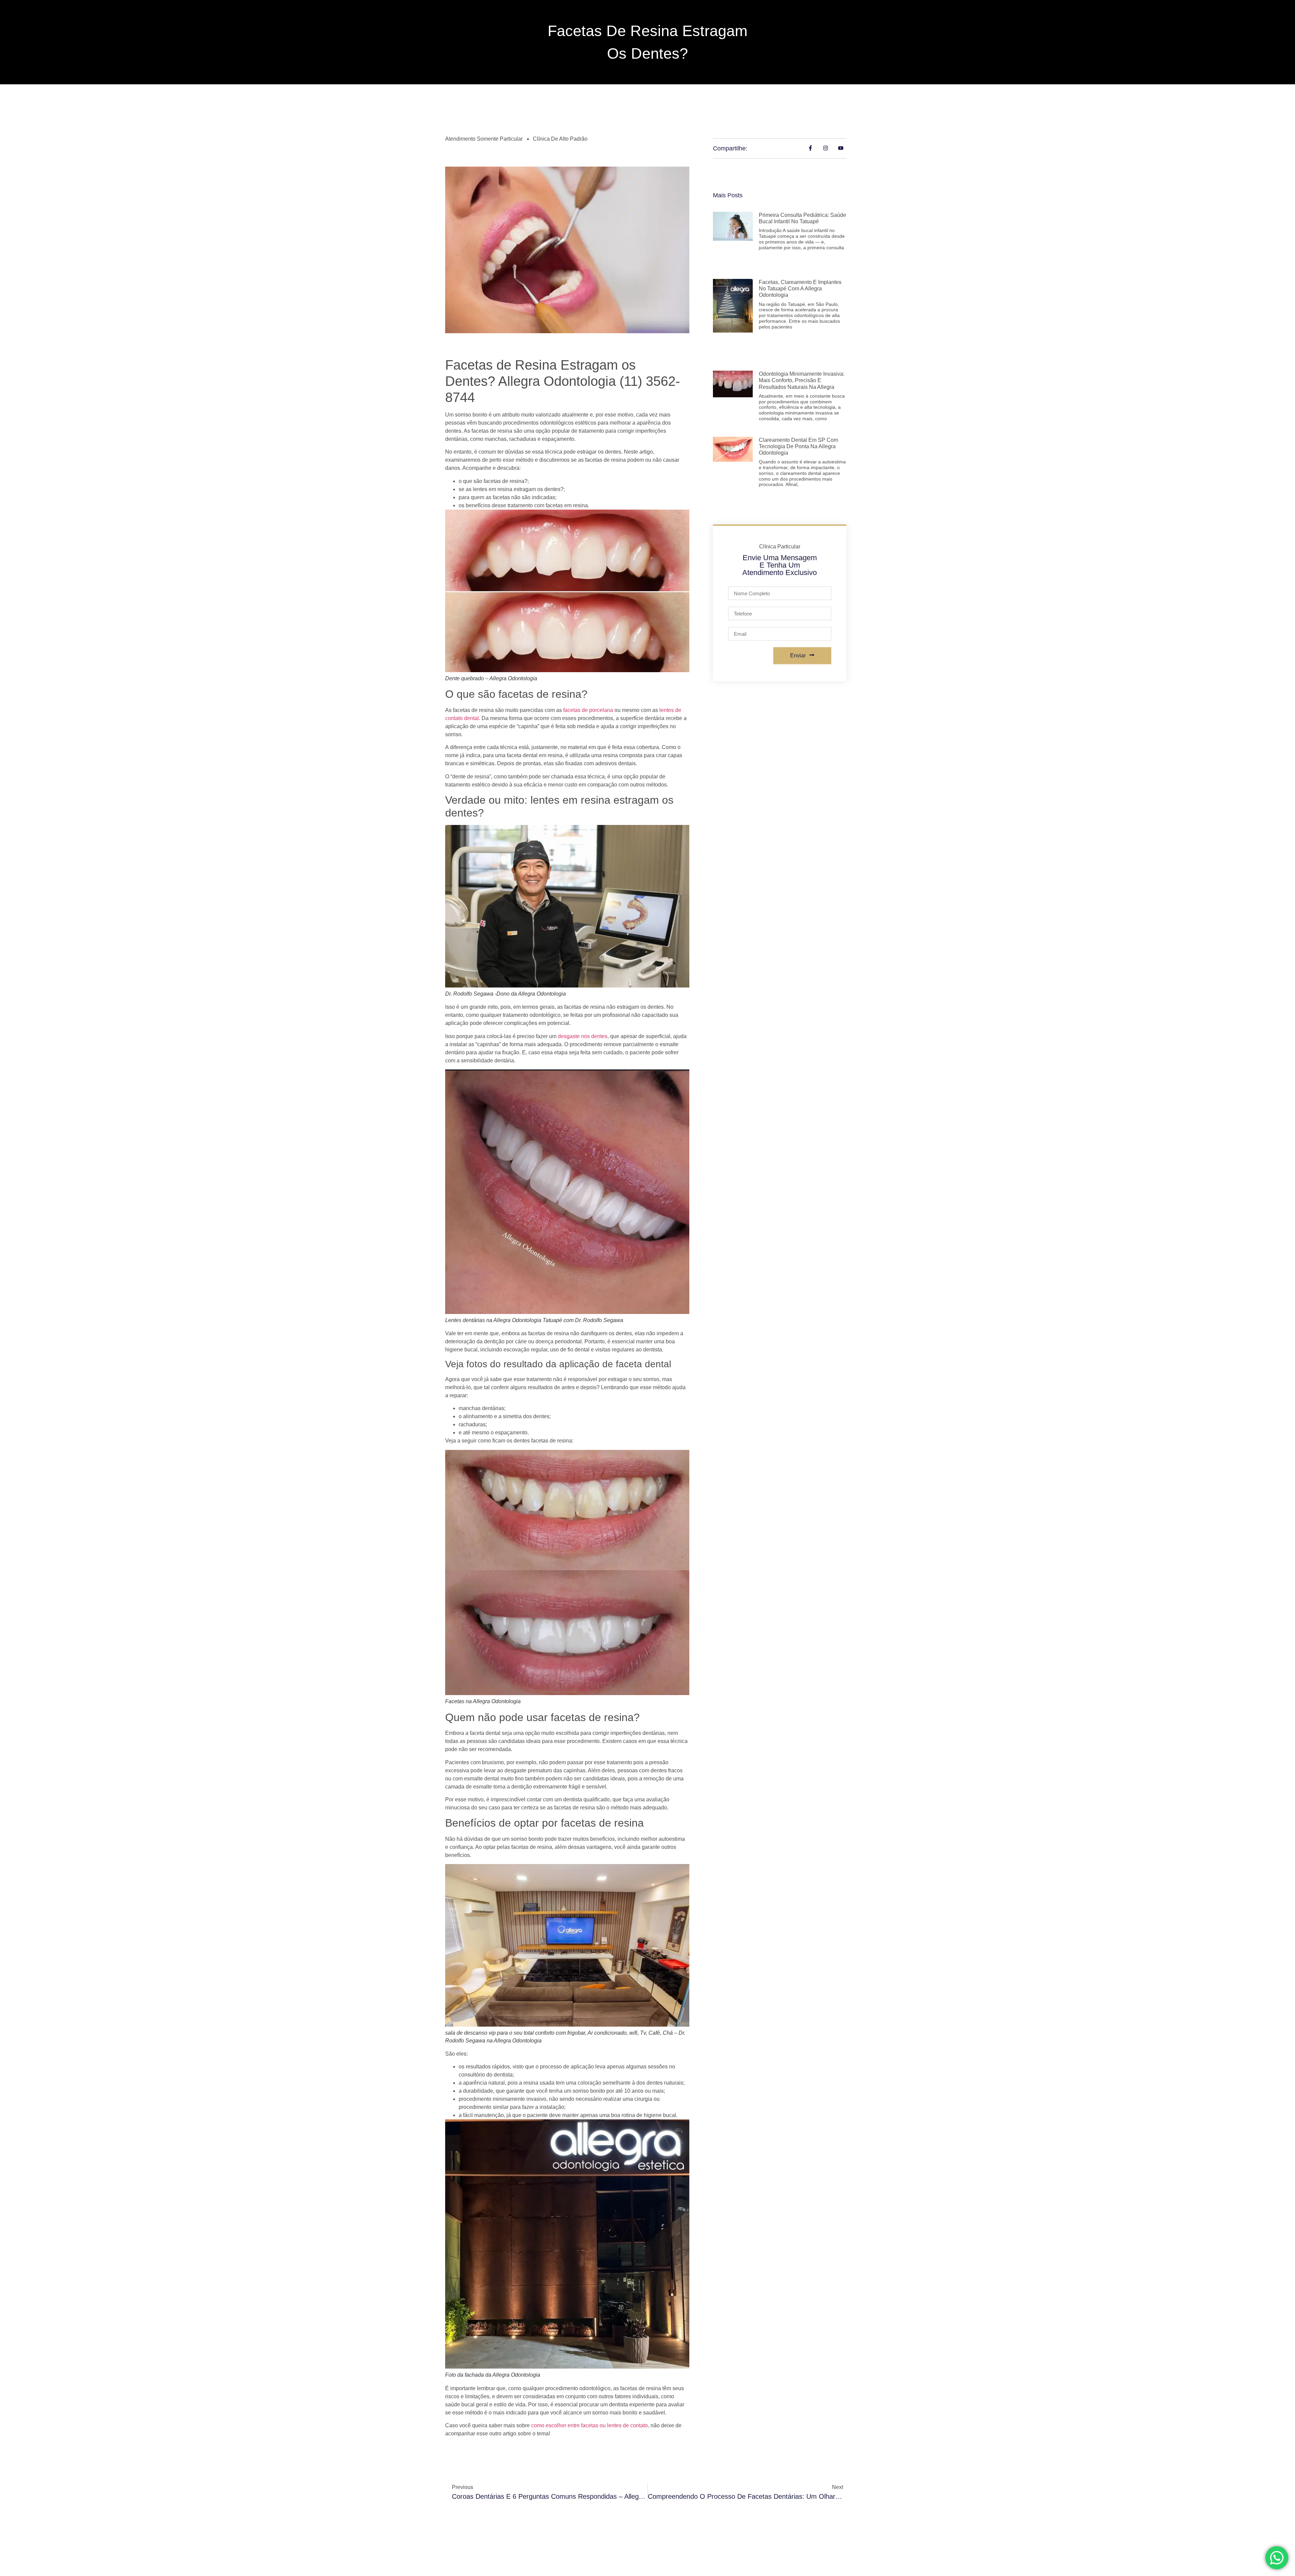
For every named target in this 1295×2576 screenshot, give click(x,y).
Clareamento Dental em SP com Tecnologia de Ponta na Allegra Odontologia (798, 446)
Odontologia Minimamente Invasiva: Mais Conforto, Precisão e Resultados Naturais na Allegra (802, 380)
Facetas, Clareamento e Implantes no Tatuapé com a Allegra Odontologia (800, 289)
